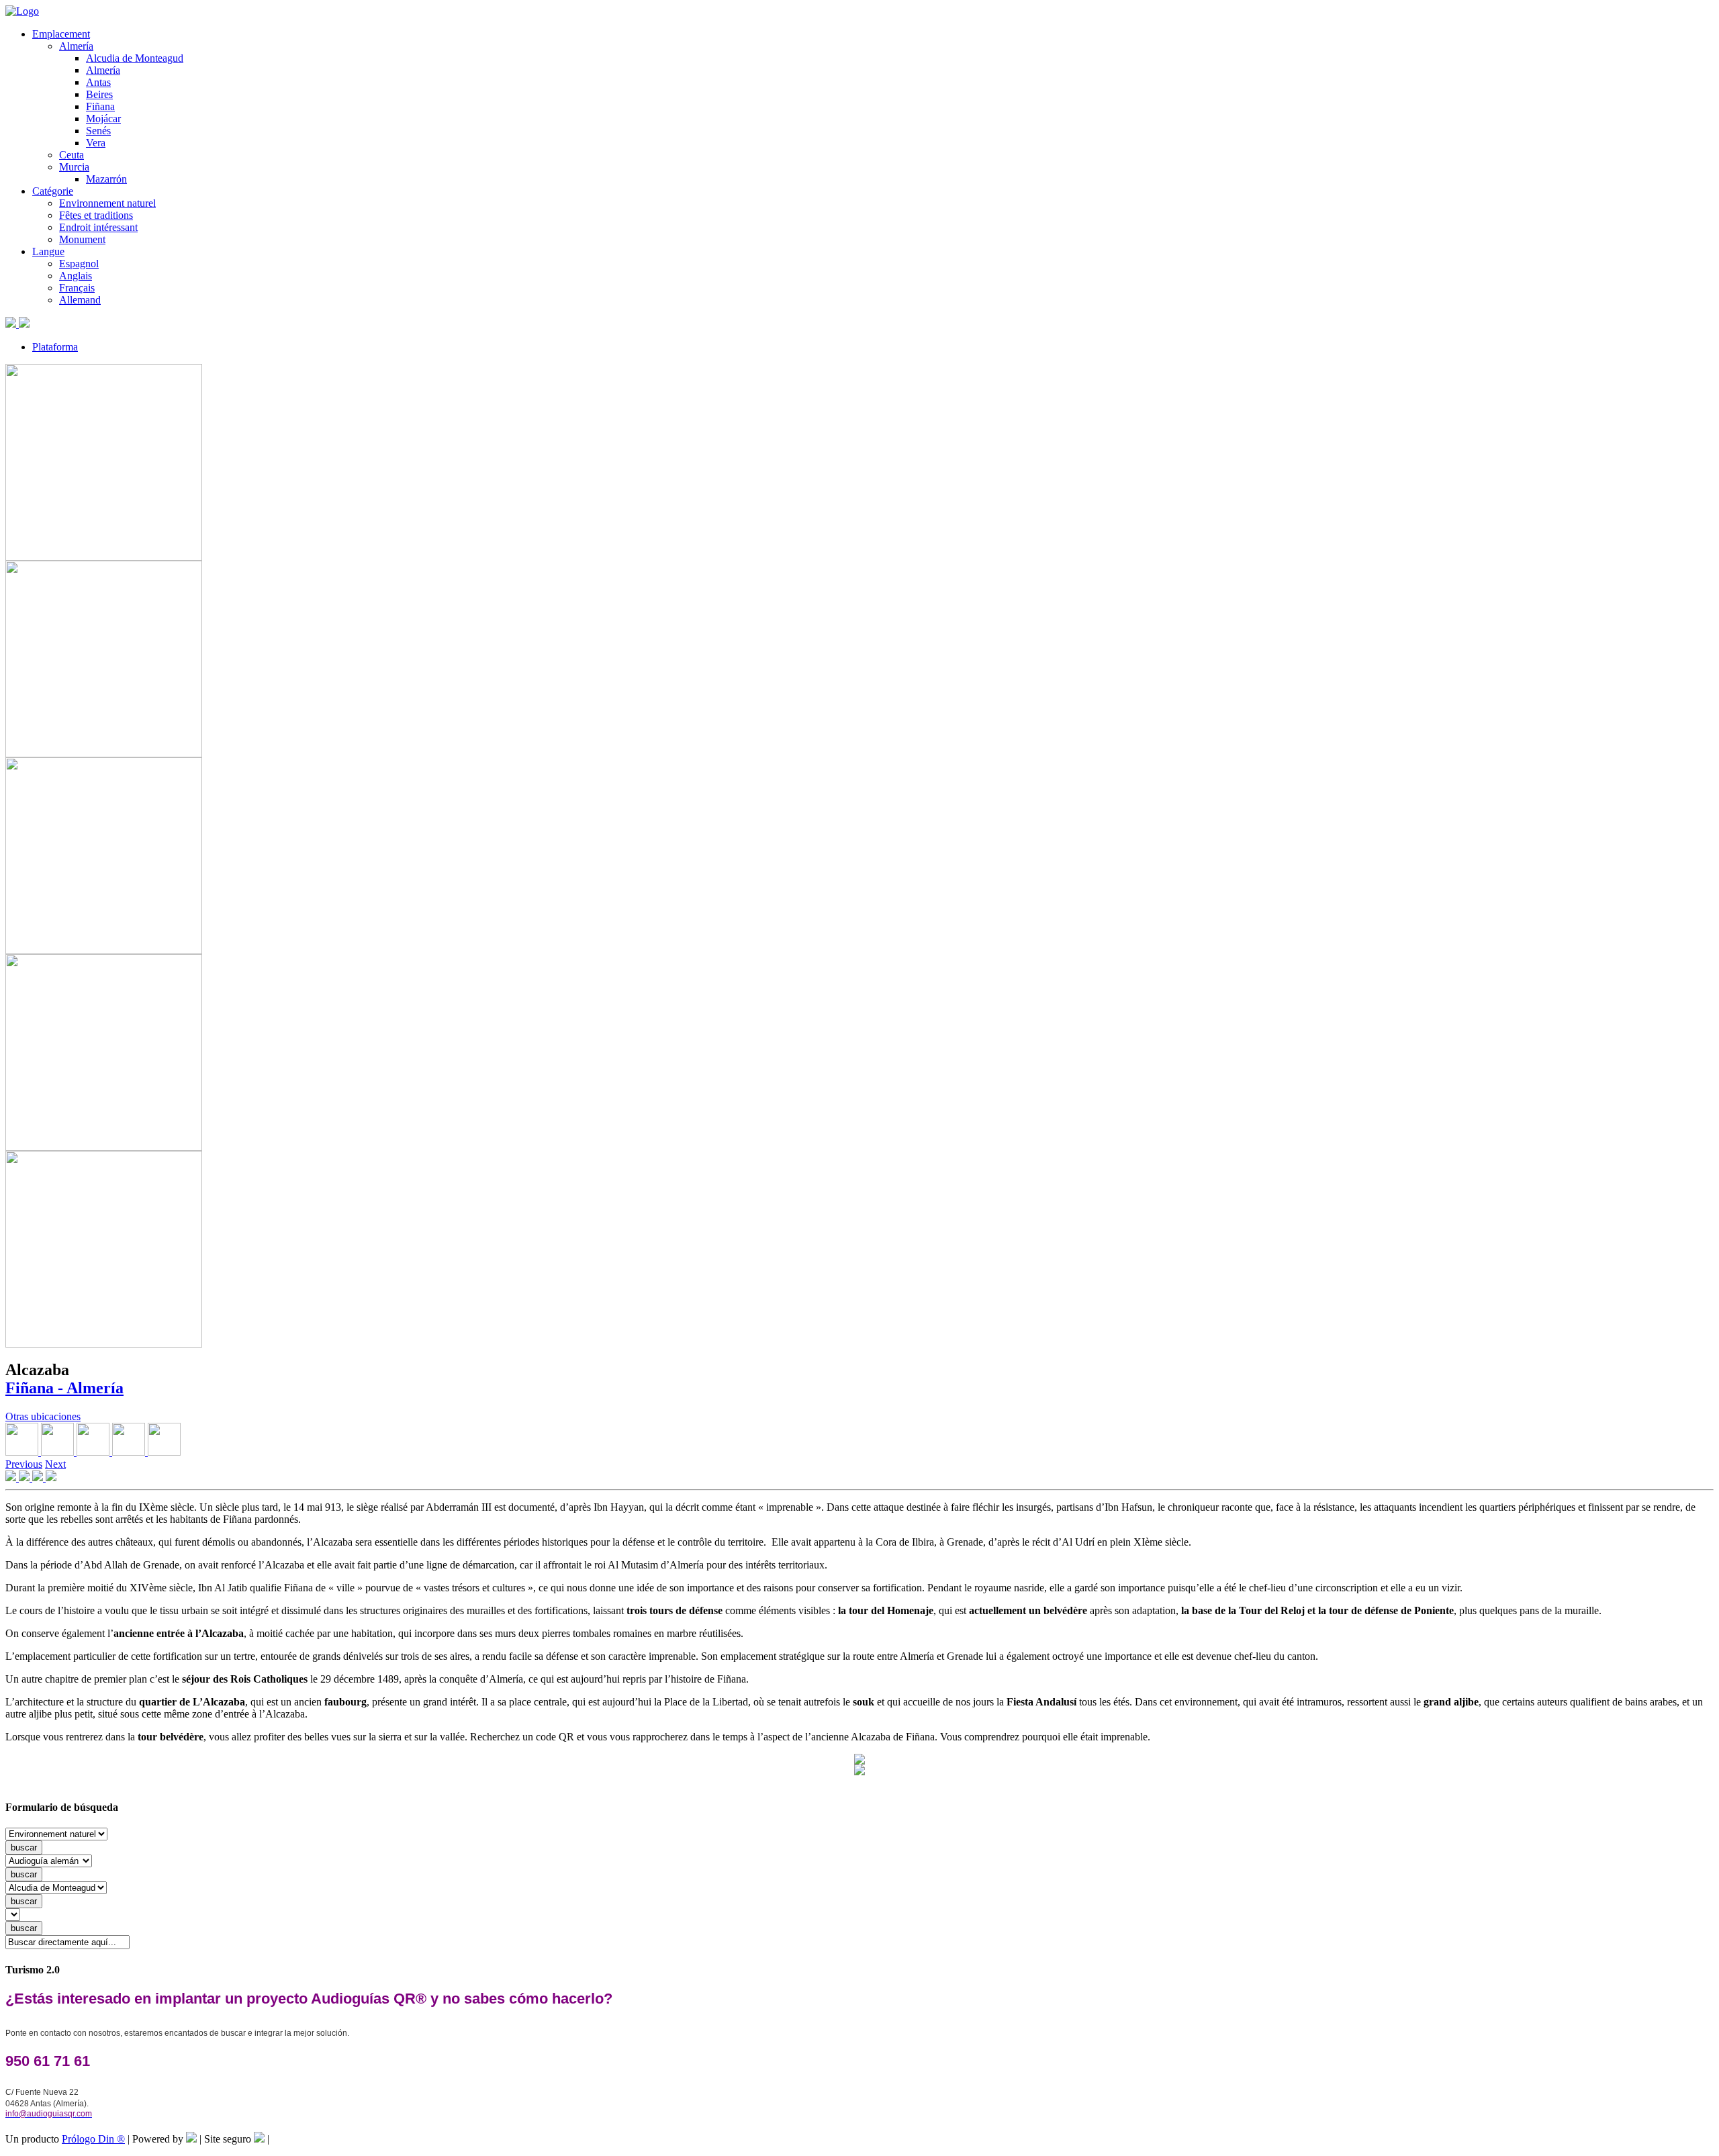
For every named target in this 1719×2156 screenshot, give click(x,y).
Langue (48, 251)
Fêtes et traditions (96, 215)
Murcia (74, 167)
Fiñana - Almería (64, 1388)
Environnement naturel (107, 203)
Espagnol (79, 264)
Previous (24, 1464)
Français (77, 288)
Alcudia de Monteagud (135, 58)
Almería (76, 46)
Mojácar (103, 119)
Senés (98, 131)
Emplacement (61, 34)
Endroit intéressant (98, 227)
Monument (82, 239)
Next (55, 1464)
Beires (99, 94)
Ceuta (72, 155)
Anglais (76, 276)
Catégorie (53, 191)
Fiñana (100, 106)
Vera (96, 143)
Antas (98, 82)
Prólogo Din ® (93, 2139)
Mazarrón (106, 179)
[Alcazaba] (104, 557)
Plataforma (55, 347)
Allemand (80, 300)
